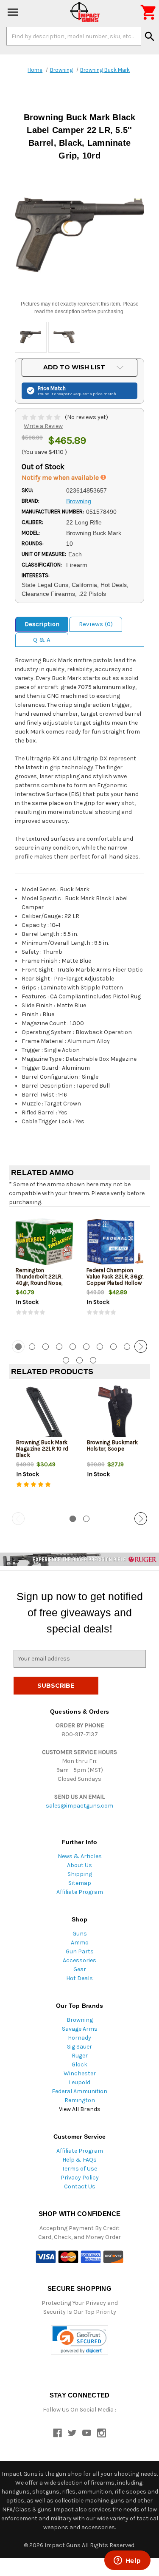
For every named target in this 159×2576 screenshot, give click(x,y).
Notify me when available (61, 478)
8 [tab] (113, 1347)
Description (42, 624)
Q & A (42, 640)
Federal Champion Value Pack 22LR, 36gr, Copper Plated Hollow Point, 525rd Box (115, 1280)
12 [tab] (79, 1360)
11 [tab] (66, 1360)
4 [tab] (59, 1347)
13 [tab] (93, 1360)
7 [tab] (100, 1347)
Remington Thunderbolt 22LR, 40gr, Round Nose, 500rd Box (39, 1280)
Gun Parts (80, 1951)
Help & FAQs (79, 2160)
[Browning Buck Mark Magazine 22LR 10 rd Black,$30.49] (45, 1414)
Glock (79, 2064)
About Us (79, 1865)
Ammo (80, 1943)
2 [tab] (32, 1347)
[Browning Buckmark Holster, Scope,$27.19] (115, 1414)
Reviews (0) (96, 624)
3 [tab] (46, 1347)
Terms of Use (79, 2169)
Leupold (79, 2082)
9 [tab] (127, 1347)
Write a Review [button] (43, 426)
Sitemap (80, 1883)
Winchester (80, 2073)
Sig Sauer (79, 2047)
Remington (80, 2100)
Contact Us (80, 2186)
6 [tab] (86, 1347)
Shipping (80, 1874)
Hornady (79, 2038)
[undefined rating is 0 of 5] (42, 417)
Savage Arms (80, 2029)
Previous (18, 1346)
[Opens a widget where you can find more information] (127, 2561)
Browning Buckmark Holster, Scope (112, 1445)
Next (141, 1346)
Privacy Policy (80, 2178)
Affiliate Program (80, 1892)
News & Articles (80, 1856)
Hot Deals (79, 1978)
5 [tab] (73, 1347)
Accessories (79, 1960)
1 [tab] (73, 1519)
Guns (80, 1934)
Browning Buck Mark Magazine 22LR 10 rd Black (42, 1449)
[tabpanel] (44, 1272)
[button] (79, 2340)
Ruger (80, 2056)
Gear (80, 1969)
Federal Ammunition (79, 2091)
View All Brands (80, 2109)
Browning (80, 2020)
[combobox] (74, 36)
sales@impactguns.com (79, 1806)
